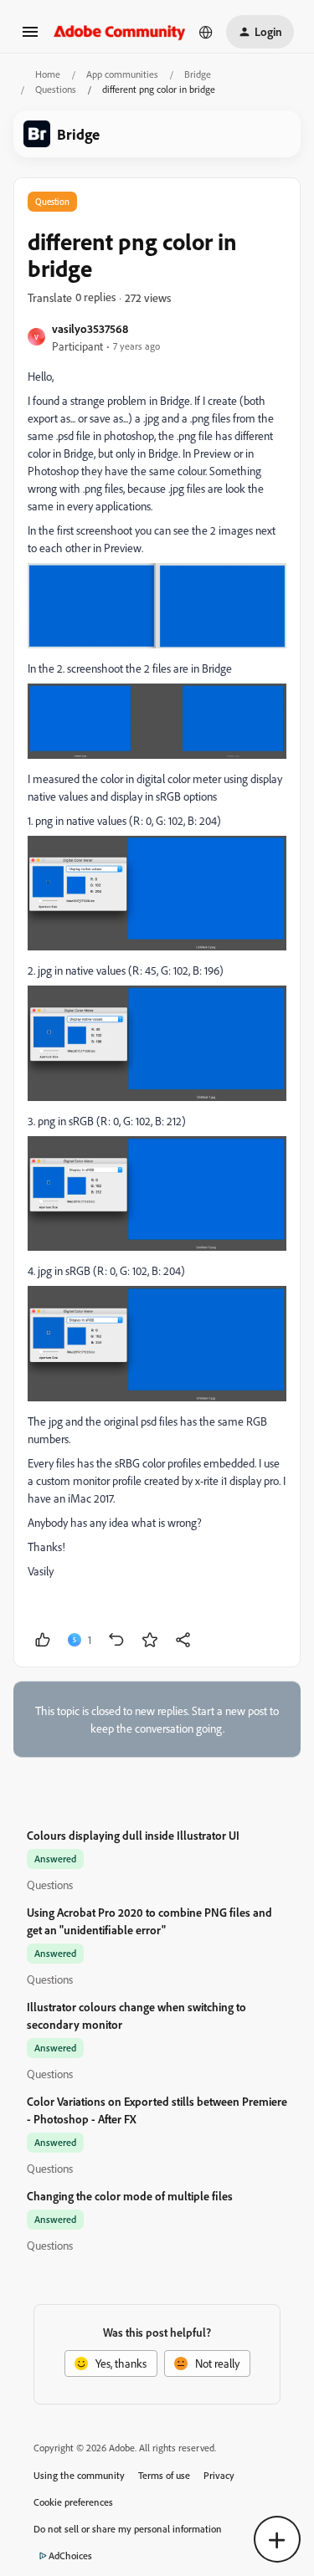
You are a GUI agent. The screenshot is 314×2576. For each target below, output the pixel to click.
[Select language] (206, 32)
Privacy (219, 2475)
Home (48, 74)
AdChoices (70, 2556)
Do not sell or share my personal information (128, 2529)
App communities (122, 74)
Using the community (79, 2475)
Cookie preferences (73, 2502)
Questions (56, 89)
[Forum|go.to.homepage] (120, 31)
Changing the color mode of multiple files (130, 2196)
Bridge (198, 74)
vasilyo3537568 (90, 328)
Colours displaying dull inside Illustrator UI (133, 1835)
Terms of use (164, 2475)
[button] (30, 37)
